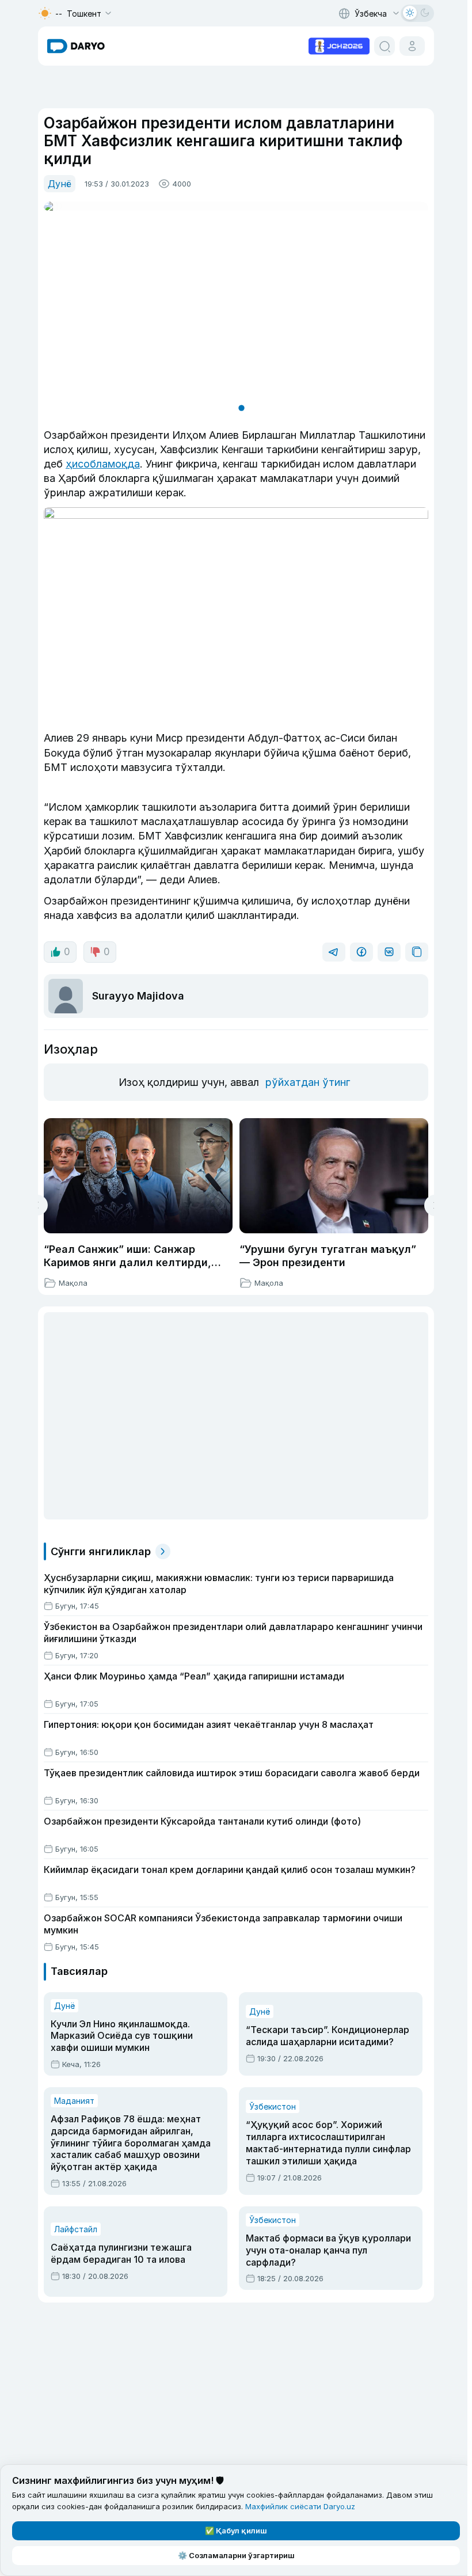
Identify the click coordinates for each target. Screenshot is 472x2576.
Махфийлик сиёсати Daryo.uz (300, 2506)
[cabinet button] (412, 46)
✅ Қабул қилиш (236, 2531)
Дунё (60, 184)
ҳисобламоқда (103, 464)
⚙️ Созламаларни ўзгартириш (236, 2555)
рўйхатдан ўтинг (308, 1082)
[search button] (385, 46)
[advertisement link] (339, 45)
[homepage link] (76, 46)
